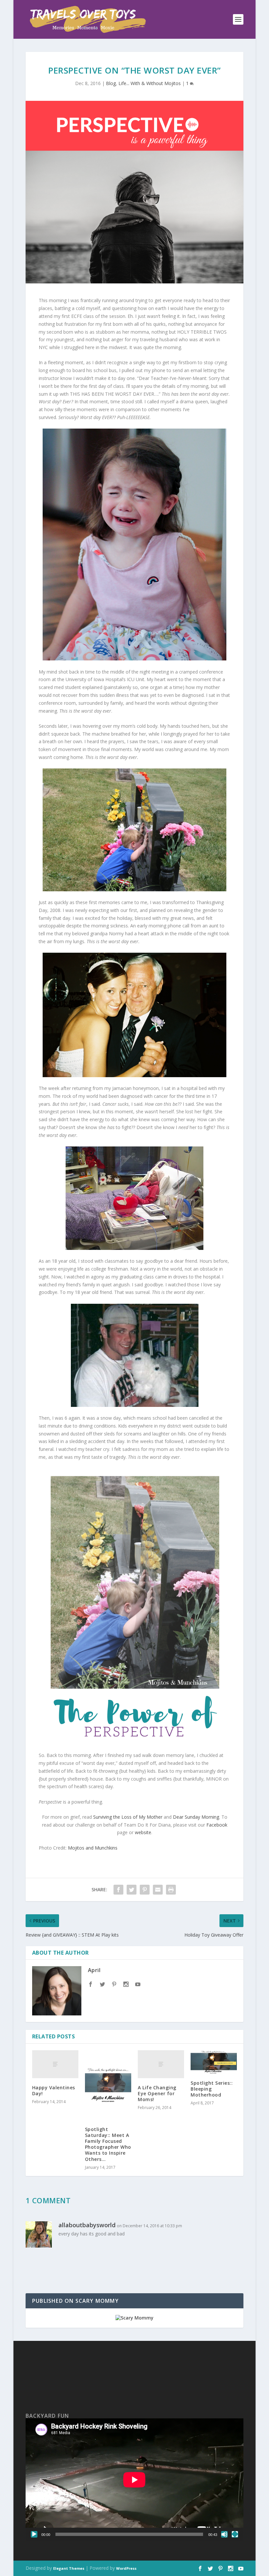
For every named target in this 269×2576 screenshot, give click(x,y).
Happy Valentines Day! (54, 2090)
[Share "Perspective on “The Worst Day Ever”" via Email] (158, 1890)
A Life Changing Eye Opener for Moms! (157, 2093)
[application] (134, 2480)
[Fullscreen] (235, 2534)
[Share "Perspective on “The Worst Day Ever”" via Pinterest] (145, 1890)
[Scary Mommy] (134, 2318)
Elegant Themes (69, 2568)
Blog (111, 83)
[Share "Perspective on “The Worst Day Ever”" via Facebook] (118, 1890)
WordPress (126, 2568)
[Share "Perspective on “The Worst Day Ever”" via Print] (171, 1890)
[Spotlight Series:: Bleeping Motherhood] (214, 2062)
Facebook (217, 1825)
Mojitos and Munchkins (93, 1848)
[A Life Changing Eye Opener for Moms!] (161, 2064)
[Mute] (224, 2534)
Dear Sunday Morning (196, 1817)
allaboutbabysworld (87, 2225)
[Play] (34, 2534)
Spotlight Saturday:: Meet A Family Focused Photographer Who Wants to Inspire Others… (108, 2144)
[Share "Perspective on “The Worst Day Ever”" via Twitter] (132, 1890)
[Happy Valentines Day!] (55, 2064)
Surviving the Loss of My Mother (128, 1817)
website (143, 1832)
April (94, 1970)
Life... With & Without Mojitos (150, 83)
